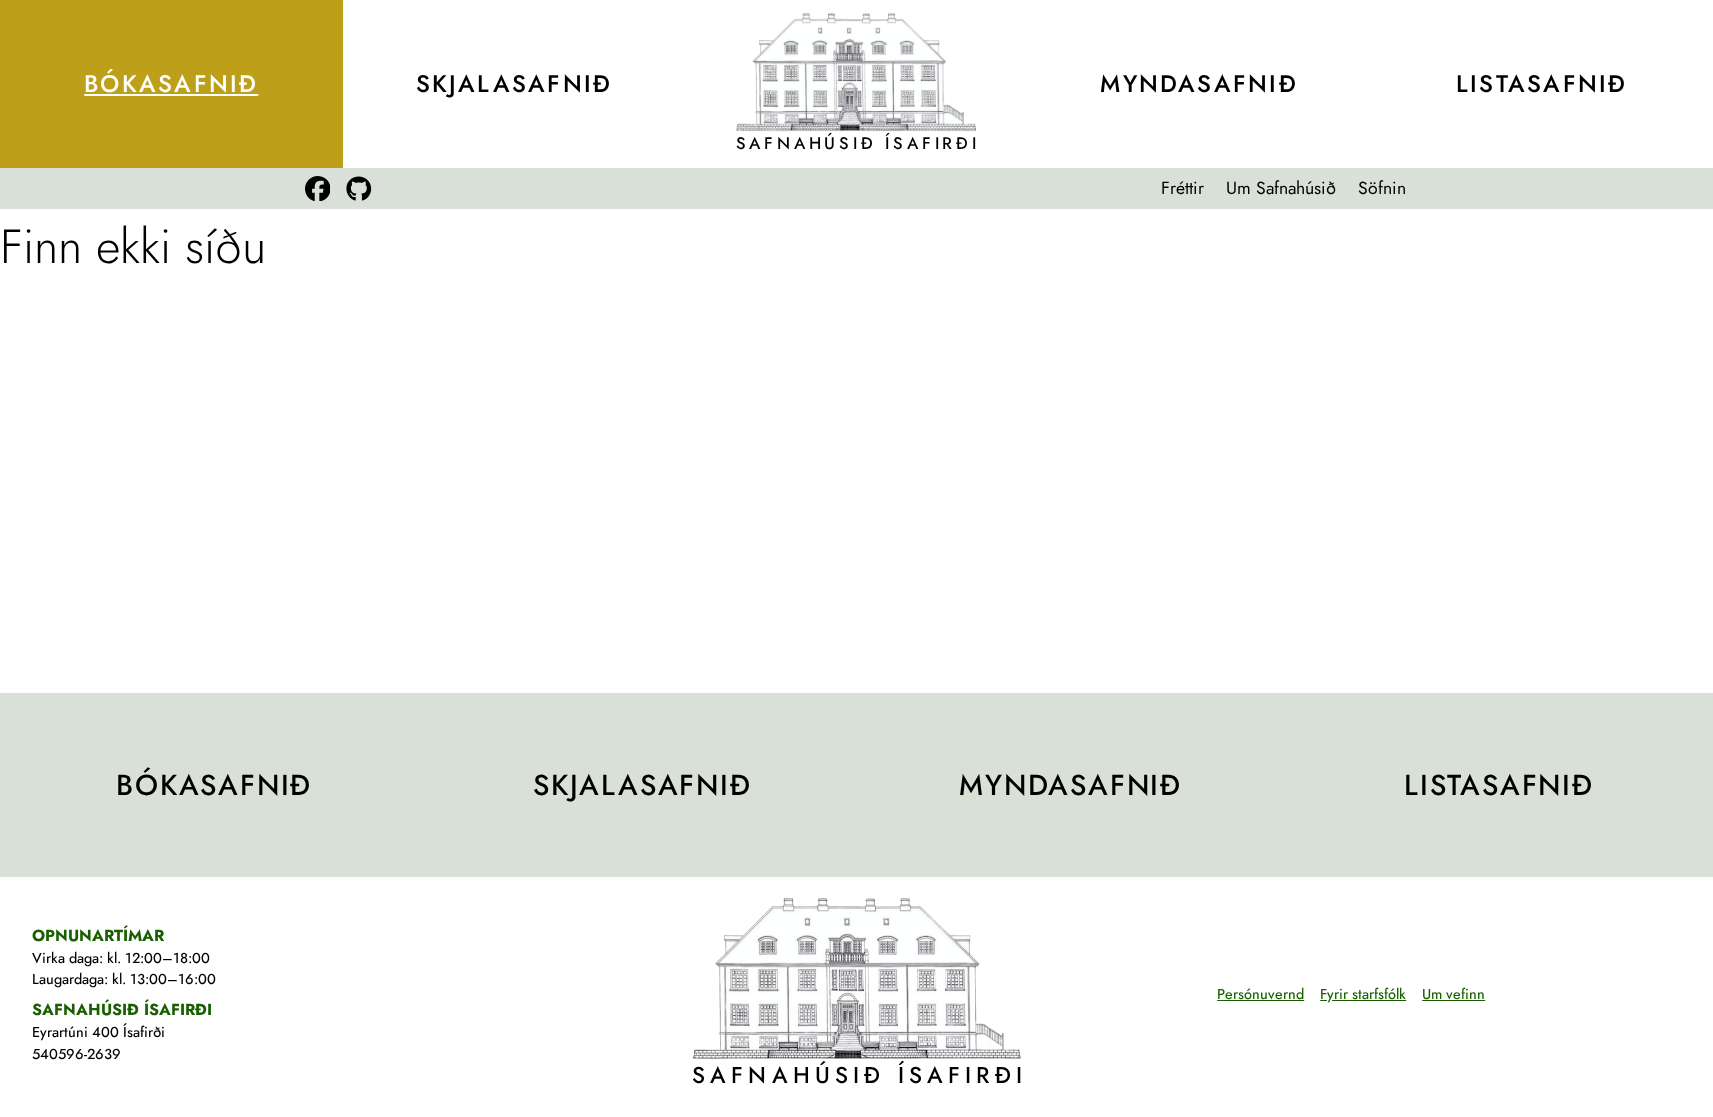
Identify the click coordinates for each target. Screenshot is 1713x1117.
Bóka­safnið (171, 83)
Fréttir (1182, 188)
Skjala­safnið (514, 83)
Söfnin (1382, 188)
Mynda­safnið (1198, 83)
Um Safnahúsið (1281, 188)
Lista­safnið (1541, 83)
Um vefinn (1453, 994)
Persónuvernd (1260, 994)
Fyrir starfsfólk (1363, 994)
